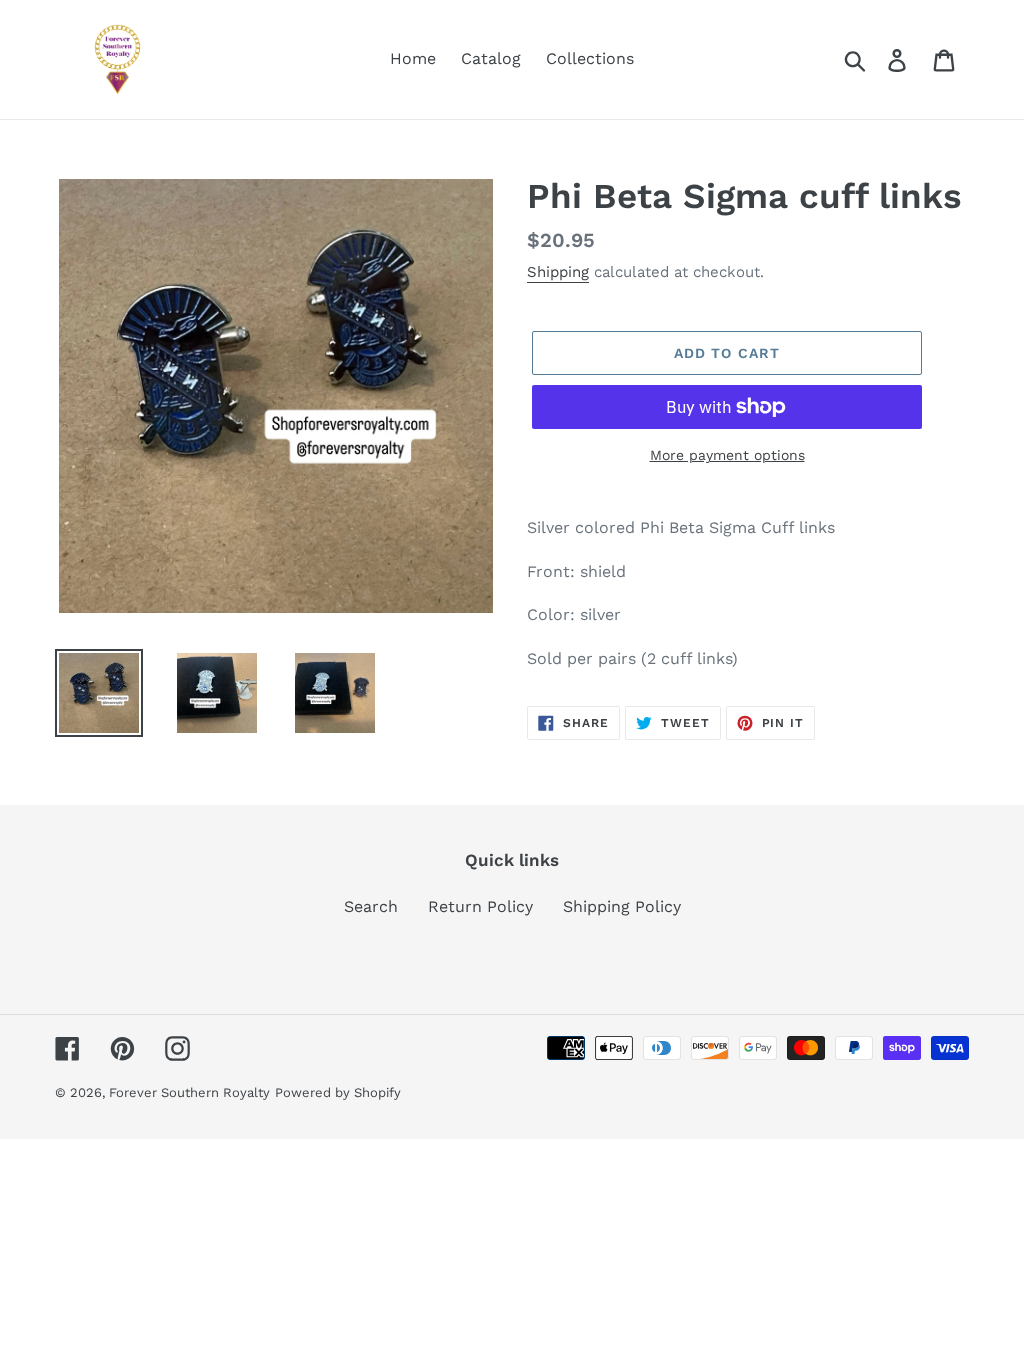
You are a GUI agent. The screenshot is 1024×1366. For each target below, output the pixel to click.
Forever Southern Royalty (189, 1092)
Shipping (558, 272)
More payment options (727, 455)
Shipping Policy (622, 906)
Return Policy (480, 906)
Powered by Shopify (338, 1092)
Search (371, 906)
